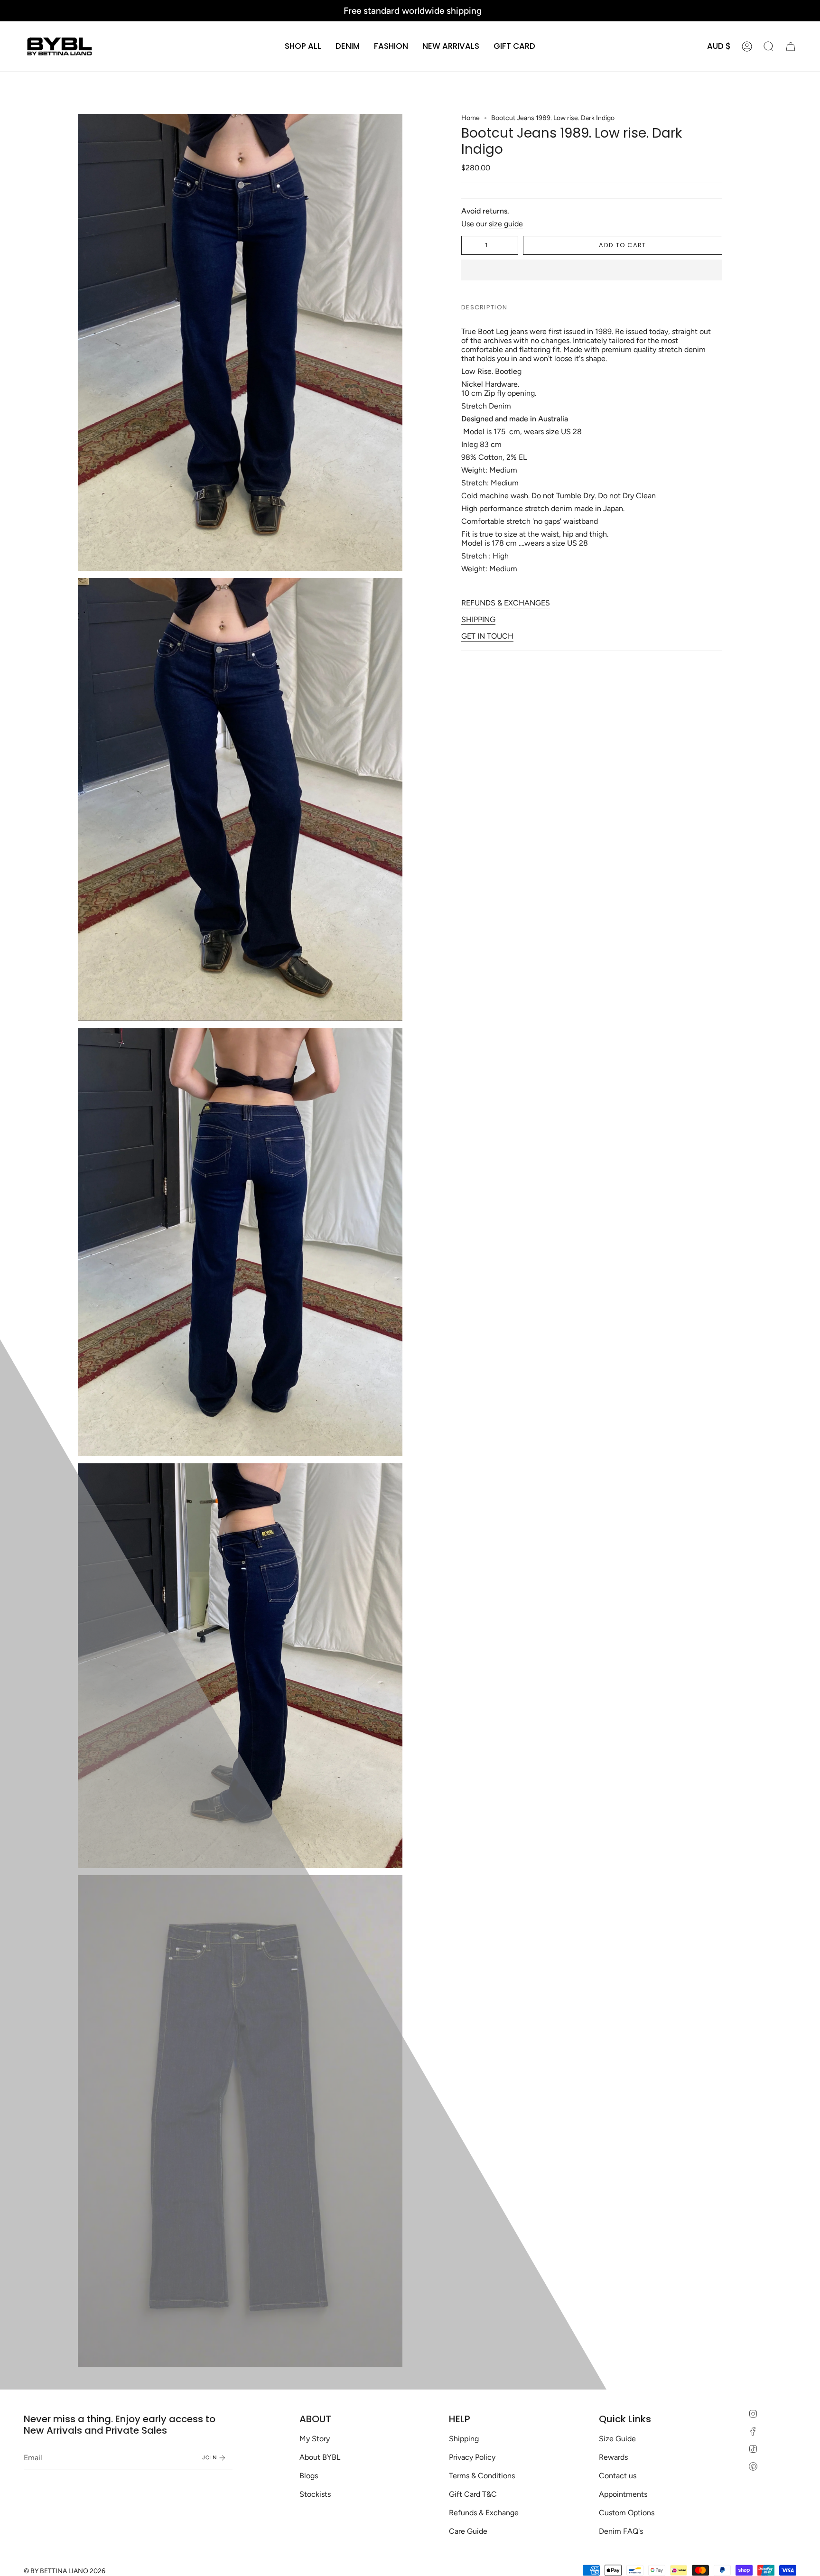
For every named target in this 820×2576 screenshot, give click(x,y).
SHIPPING (478, 619)
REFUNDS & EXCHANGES (506, 603)
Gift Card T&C (473, 2494)
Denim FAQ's (621, 2531)
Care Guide (468, 2531)
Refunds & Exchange (484, 2513)
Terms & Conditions (482, 2476)
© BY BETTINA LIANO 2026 (65, 2571)
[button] (348, 46)
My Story (315, 2439)
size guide (506, 224)
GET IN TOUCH (487, 636)
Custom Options (627, 2513)
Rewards (613, 2457)
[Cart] (791, 46)
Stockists (315, 2494)
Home (471, 118)
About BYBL (320, 2457)
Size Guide (617, 2439)
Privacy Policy (472, 2457)
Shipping (464, 2439)
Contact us (618, 2476)
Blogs (309, 2476)
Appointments (623, 2494)
